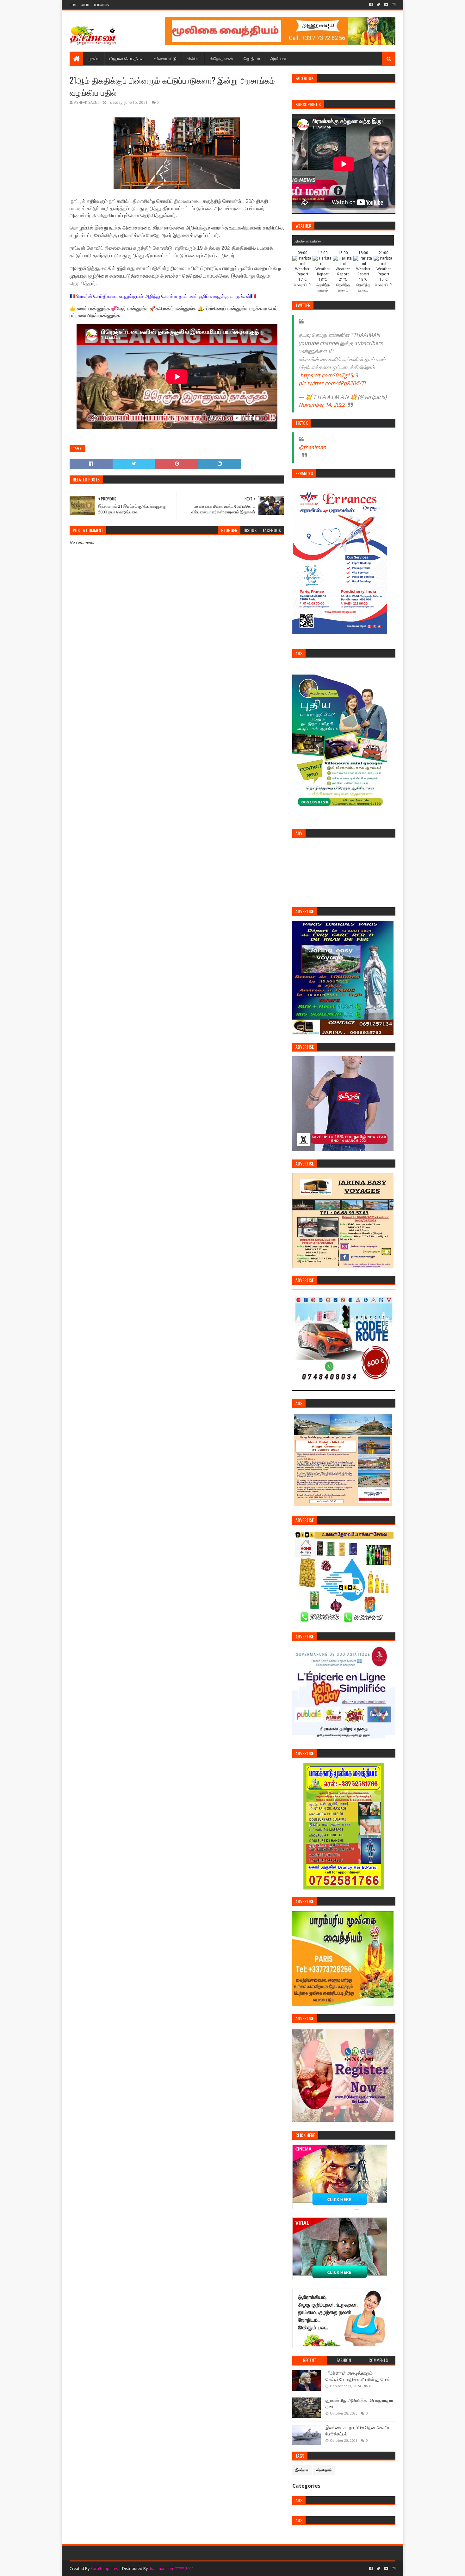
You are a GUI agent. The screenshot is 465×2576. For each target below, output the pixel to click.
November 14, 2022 (322, 405)
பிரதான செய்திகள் (127, 58)
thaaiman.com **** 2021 (171, 2569)
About (85, 5)
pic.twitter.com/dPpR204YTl (332, 383)
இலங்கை (302, 2470)
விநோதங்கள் (222, 58)
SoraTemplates (104, 2569)
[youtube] (386, 5)
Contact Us (101, 5)
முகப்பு (93, 58)
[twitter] (378, 5)
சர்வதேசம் (324, 2470)
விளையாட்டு (165, 58)
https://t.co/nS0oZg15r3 (329, 375)
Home (73, 5)
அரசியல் (278, 58)
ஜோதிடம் (252, 58)
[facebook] (371, 5)
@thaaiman (312, 447)
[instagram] (393, 5)
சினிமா (193, 58)
